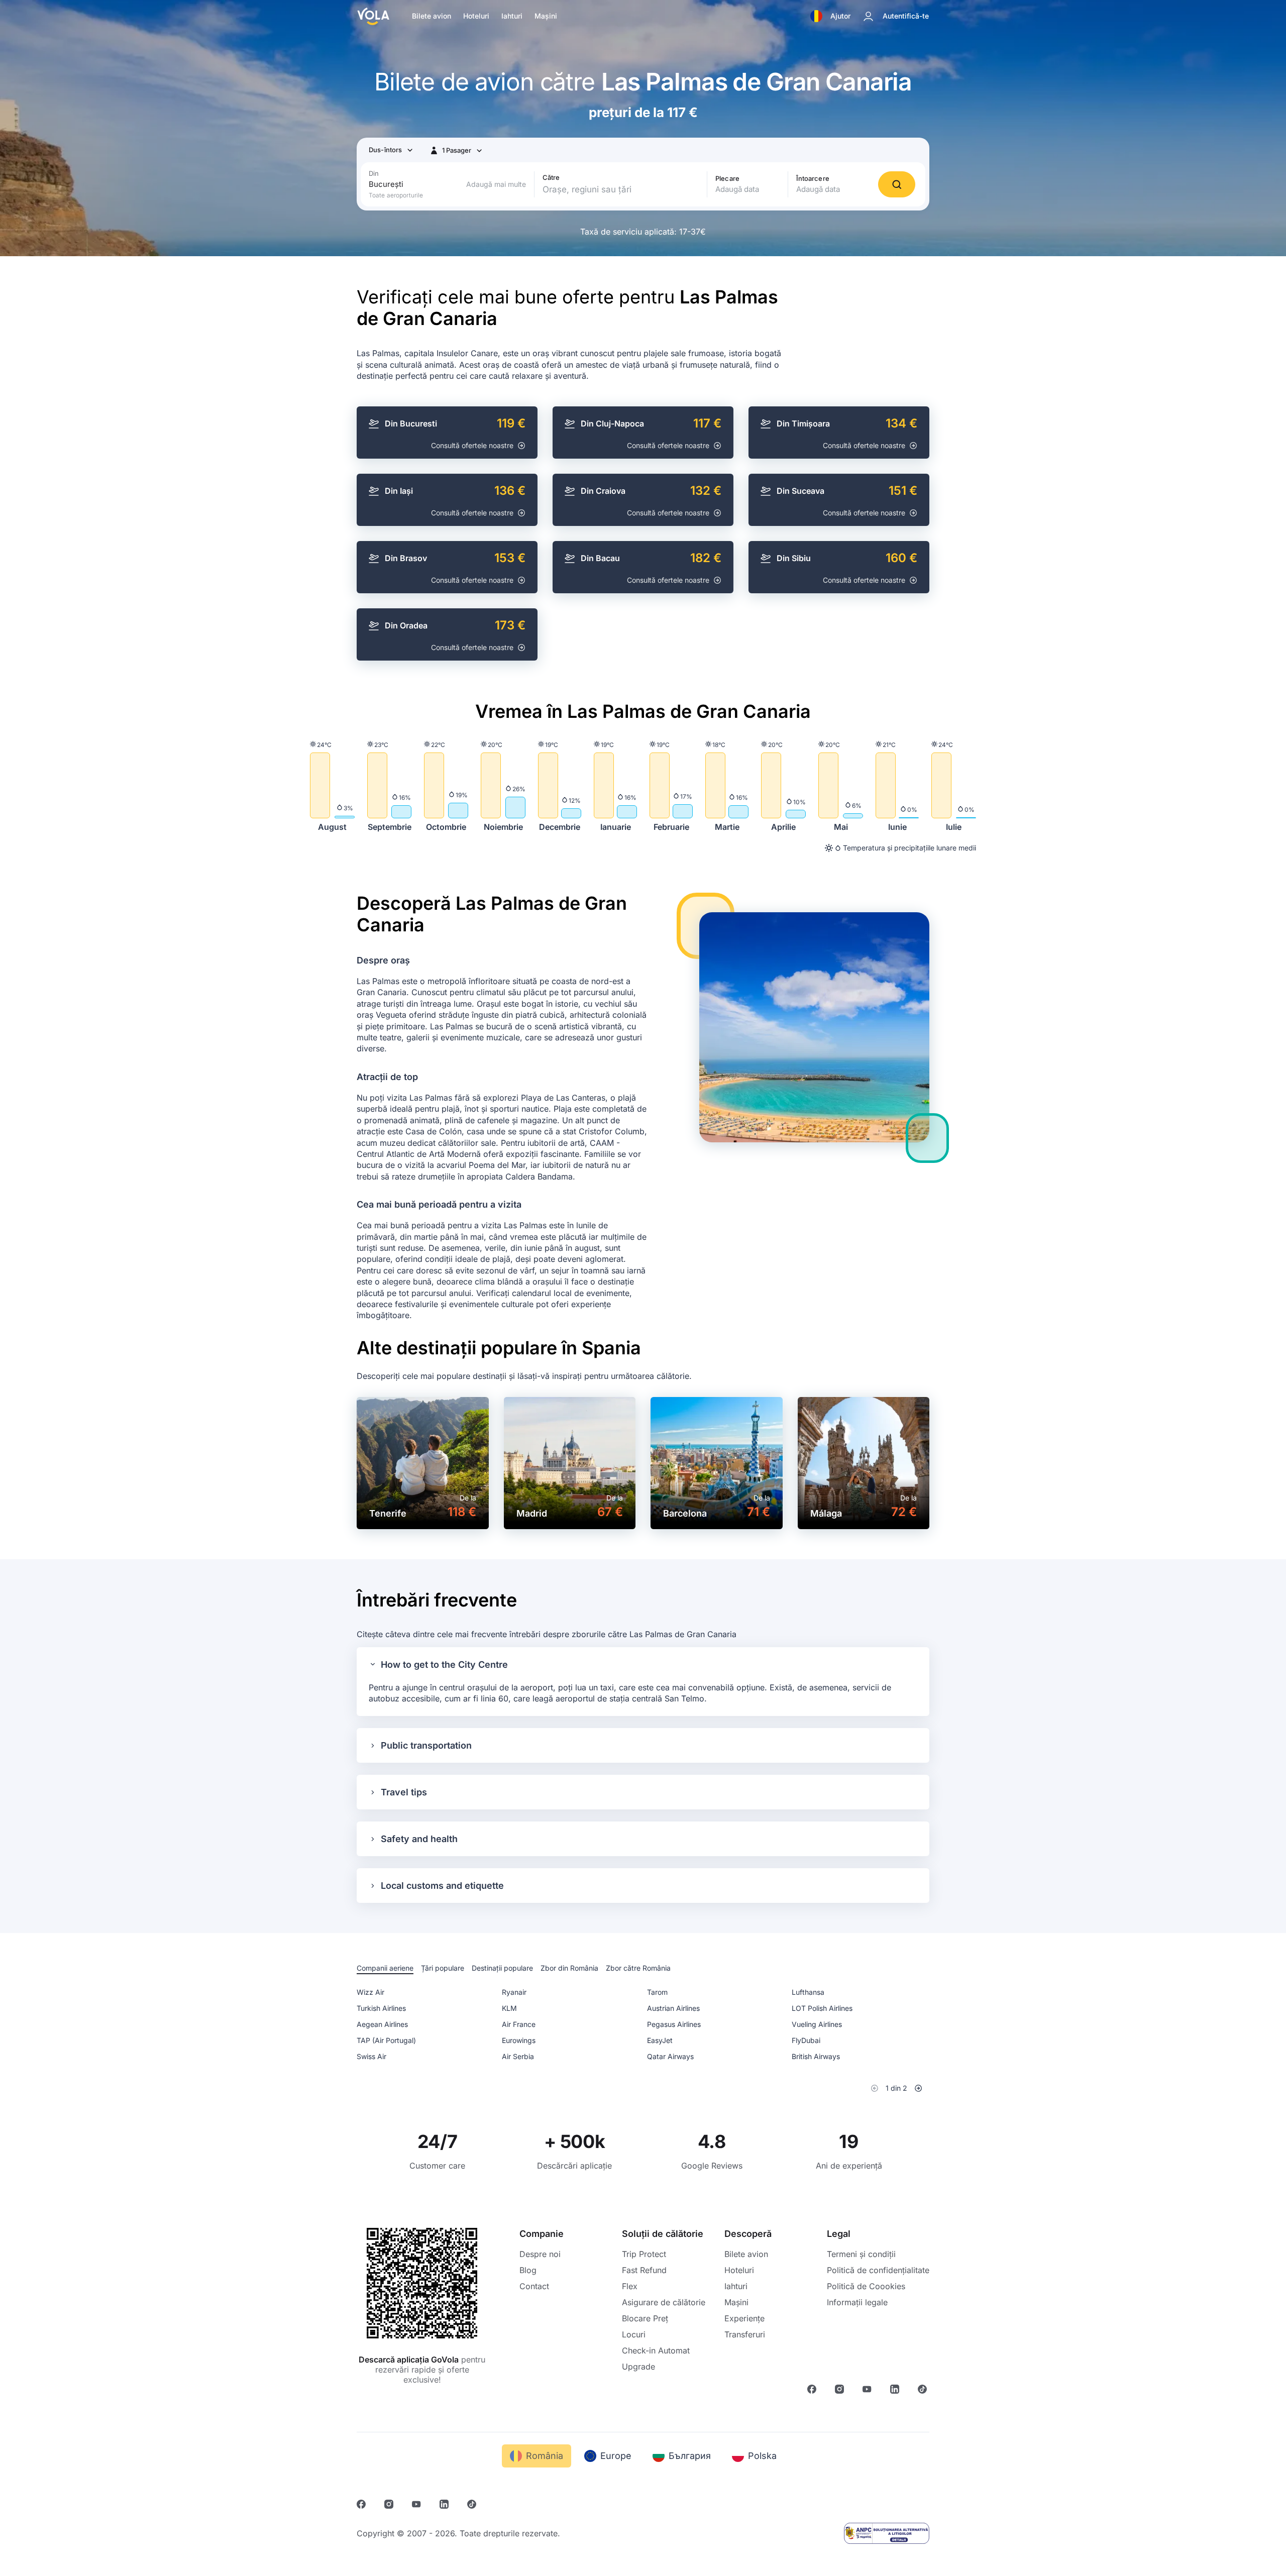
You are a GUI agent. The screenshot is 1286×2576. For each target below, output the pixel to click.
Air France (519, 2024)
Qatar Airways (670, 2056)
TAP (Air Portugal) (386, 2040)
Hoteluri (476, 16)
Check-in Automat (656, 2350)
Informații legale (857, 2302)
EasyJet (660, 2040)
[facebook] (813, 2391)
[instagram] (841, 2391)
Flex (630, 2286)
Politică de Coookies (866, 2286)
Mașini (546, 16)
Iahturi (512, 16)
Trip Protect (644, 2254)
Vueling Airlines (817, 2024)
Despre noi (540, 2254)
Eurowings (519, 2040)
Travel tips (404, 1792)
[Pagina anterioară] (875, 2088)
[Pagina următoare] (918, 2088)
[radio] (385, 1969)
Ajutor (840, 16)
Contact (534, 2286)
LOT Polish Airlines (822, 2008)
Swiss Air (371, 2056)
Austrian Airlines (673, 2008)
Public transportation (426, 1745)
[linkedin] (896, 2391)
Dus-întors (385, 150)
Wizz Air (370, 1992)
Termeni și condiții (861, 2254)
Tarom (657, 1992)
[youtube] (868, 2391)
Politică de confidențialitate (878, 2270)
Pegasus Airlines (674, 2024)
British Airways (816, 2056)
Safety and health (419, 1839)
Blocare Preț (645, 2318)
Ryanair (514, 1992)
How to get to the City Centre (444, 1665)
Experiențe (744, 2318)
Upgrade (638, 2367)
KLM (509, 2008)
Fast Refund (644, 2270)
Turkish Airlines (381, 2008)
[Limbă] (816, 16)
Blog (528, 2270)
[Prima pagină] (373, 16)
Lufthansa (808, 1992)
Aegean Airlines (382, 2024)
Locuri (634, 2334)
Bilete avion (432, 16)
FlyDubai (806, 2040)
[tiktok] (924, 2391)
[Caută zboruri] (897, 184)
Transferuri (745, 2334)
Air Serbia (518, 2056)
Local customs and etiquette (442, 1886)
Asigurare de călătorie (664, 2302)
